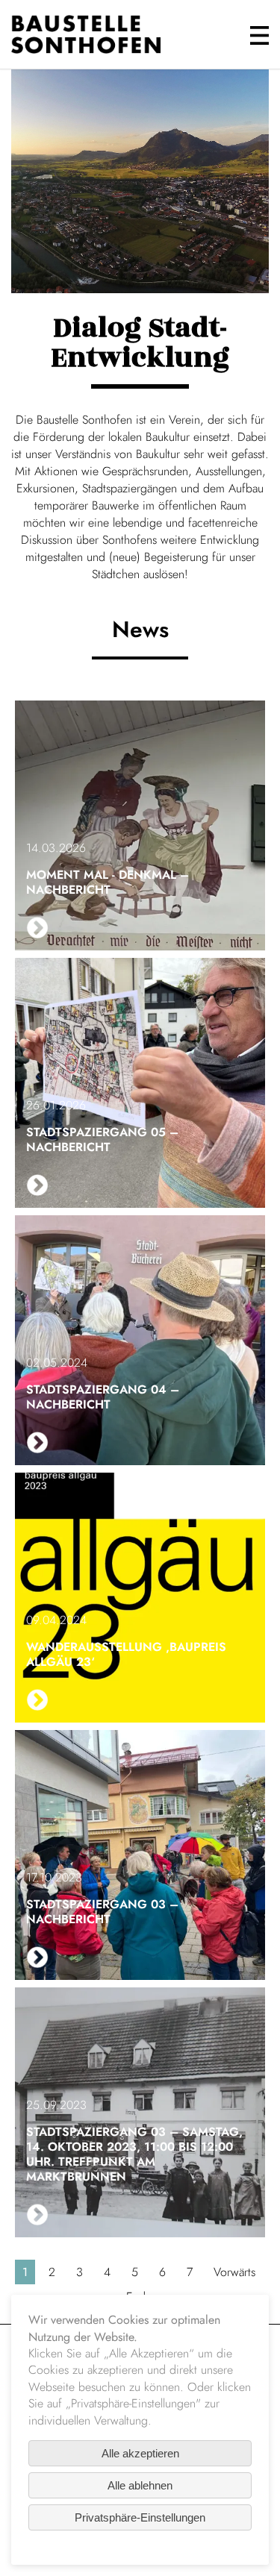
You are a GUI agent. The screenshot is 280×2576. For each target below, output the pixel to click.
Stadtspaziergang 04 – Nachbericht (103, 1397)
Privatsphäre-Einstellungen (140, 2517)
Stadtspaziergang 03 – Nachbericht (102, 1912)
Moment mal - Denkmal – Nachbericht (108, 882)
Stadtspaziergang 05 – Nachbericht (102, 1140)
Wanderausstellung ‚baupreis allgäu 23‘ (126, 1654)
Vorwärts (234, 2272)
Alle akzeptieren (140, 2453)
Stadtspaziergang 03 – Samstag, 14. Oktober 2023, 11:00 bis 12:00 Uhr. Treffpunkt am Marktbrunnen (134, 2154)
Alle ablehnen (140, 2485)
